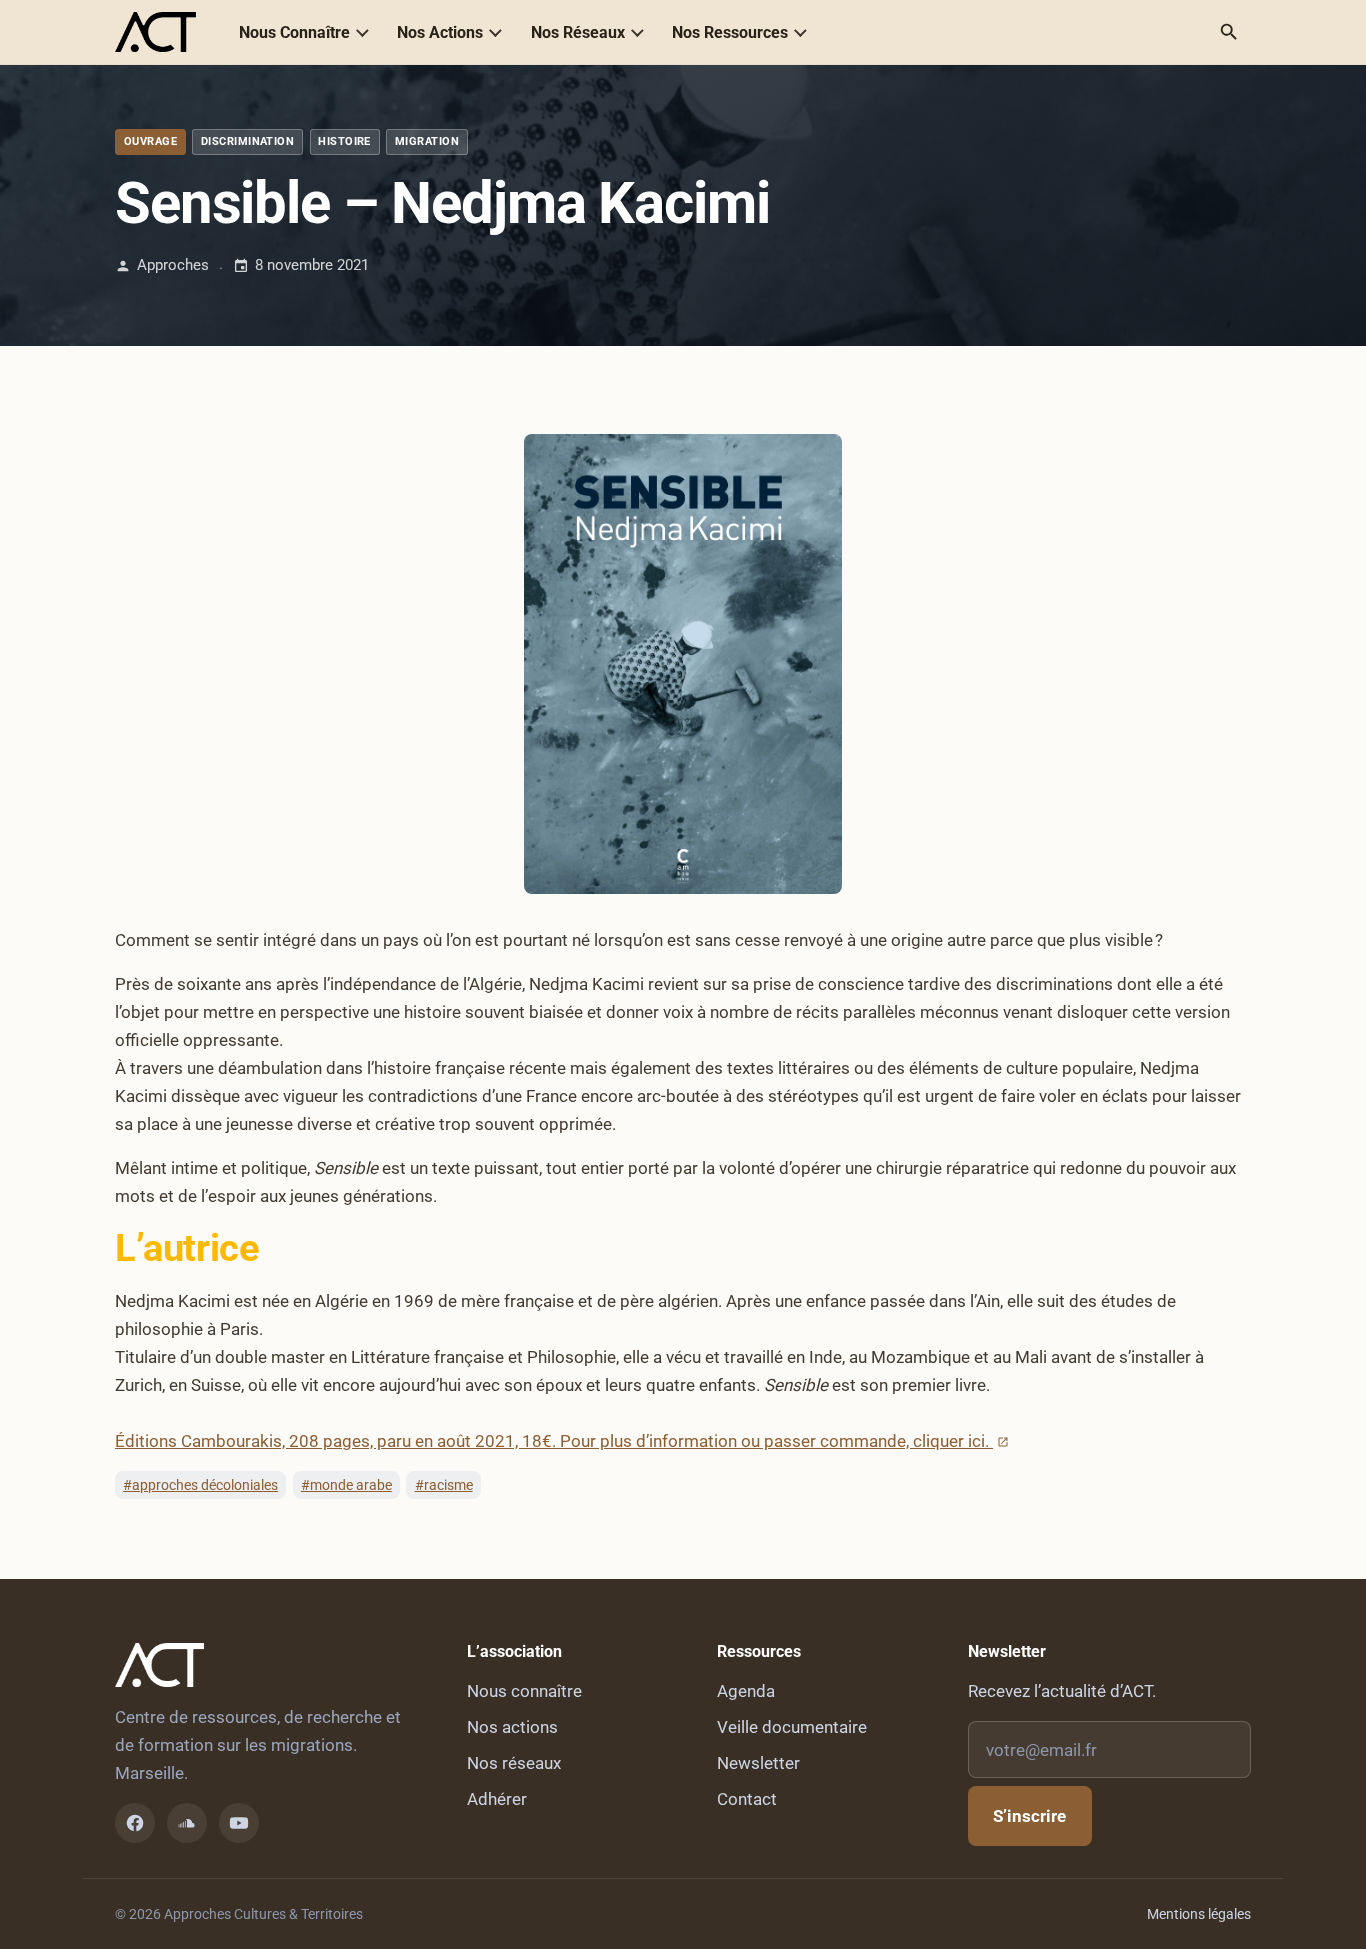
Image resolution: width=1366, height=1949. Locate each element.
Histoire (344, 141)
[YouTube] (239, 1823)
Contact (747, 1799)
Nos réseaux (514, 1763)
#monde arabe (346, 1485)
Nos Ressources (730, 32)
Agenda (746, 1691)
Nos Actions (440, 32)
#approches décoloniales (200, 1485)
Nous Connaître (294, 32)
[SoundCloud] (187, 1823)
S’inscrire (1029, 1816)
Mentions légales (1199, 1914)
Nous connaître (524, 1691)
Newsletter (758, 1763)
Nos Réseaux (578, 32)
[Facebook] (135, 1823)
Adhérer (497, 1799)
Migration (427, 141)
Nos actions (512, 1727)
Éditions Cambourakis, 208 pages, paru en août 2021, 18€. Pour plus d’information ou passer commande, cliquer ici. (554, 1441)
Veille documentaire (792, 1727)
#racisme (444, 1485)
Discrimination (247, 141)
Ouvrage (150, 141)
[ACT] (155, 32)
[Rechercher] (1229, 32)
